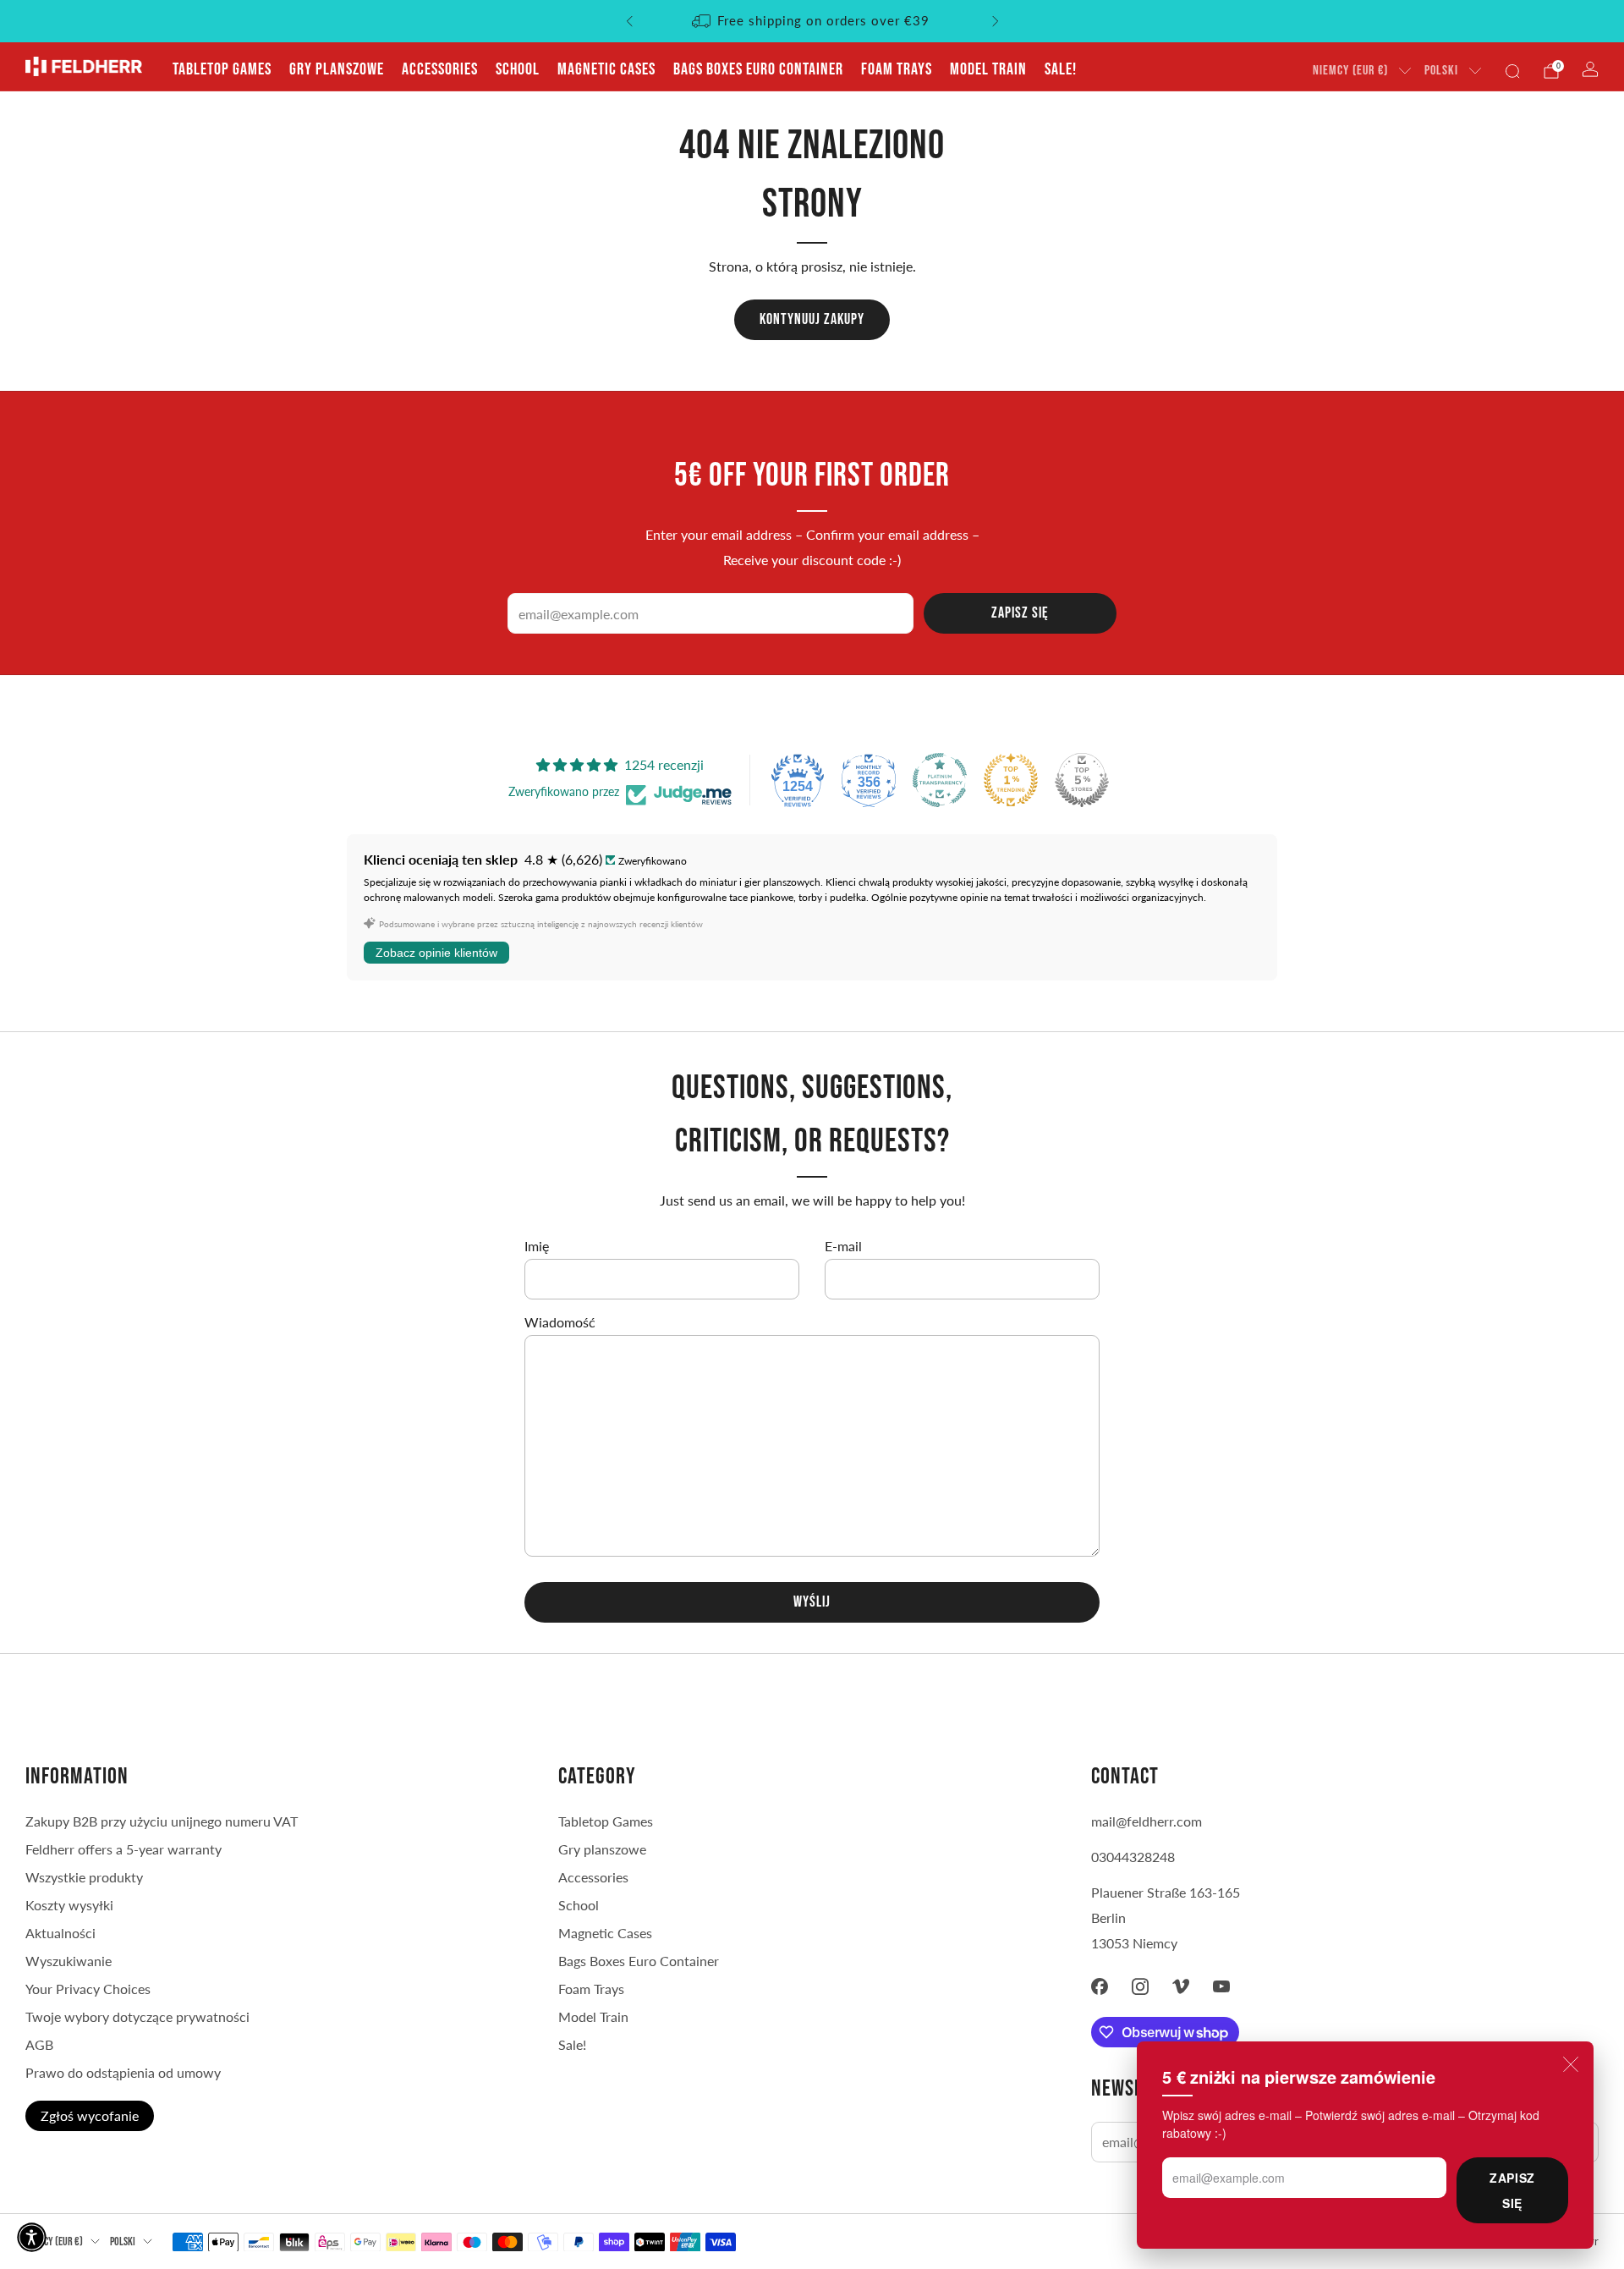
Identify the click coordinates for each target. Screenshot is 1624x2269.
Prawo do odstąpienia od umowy (123, 2072)
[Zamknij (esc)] (1571, 2064)
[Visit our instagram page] (1140, 1986)
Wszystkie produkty (84, 1877)
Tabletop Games (222, 69)
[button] (32, 2237)
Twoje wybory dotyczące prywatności (137, 2016)
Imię (537, 1246)
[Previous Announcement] (629, 21)
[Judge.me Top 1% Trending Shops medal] (1011, 780)
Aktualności (60, 1933)
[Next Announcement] (996, 21)
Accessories (440, 69)
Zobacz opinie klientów (436, 953)
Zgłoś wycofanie (90, 2115)
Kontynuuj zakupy (812, 319)
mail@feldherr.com (1147, 1821)
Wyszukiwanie (69, 1961)
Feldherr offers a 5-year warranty (123, 1849)
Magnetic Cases (606, 69)
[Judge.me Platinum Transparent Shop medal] (940, 780)
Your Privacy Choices (88, 1989)
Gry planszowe (337, 69)
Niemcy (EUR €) (1350, 71)
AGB (39, 2044)
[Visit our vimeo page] (1181, 1986)
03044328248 (1133, 1857)
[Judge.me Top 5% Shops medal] (1082, 780)
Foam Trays (897, 69)
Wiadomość (560, 1322)
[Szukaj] (1512, 71)
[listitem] (812, 21)
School (518, 69)
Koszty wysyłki (69, 1905)
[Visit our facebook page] (1100, 1986)
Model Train (988, 69)
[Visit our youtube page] (1221, 1986)
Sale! (1061, 69)
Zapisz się (1512, 2190)
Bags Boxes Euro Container (758, 69)
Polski (1441, 71)
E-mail (843, 1246)
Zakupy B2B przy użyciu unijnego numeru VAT (162, 1821)
